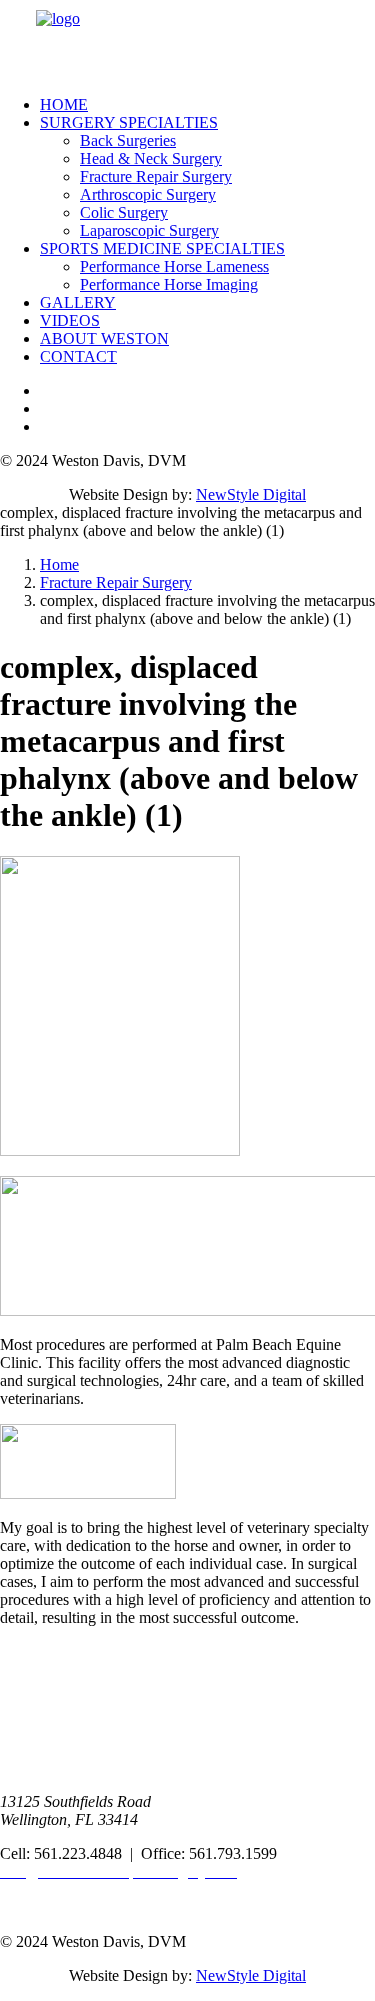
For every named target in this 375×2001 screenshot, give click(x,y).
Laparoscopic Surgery (149, 230)
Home (64, 104)
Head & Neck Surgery (151, 158)
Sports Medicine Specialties (162, 248)
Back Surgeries (128, 140)
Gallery (78, 302)
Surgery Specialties (129, 122)
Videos (70, 320)
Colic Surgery (124, 212)
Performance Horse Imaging (169, 284)
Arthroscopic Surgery (148, 194)
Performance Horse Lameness (174, 266)
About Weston (104, 338)
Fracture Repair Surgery (156, 176)
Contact (78, 356)
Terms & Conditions (64, 1907)
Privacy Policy (46, 1889)
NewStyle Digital (251, 494)
